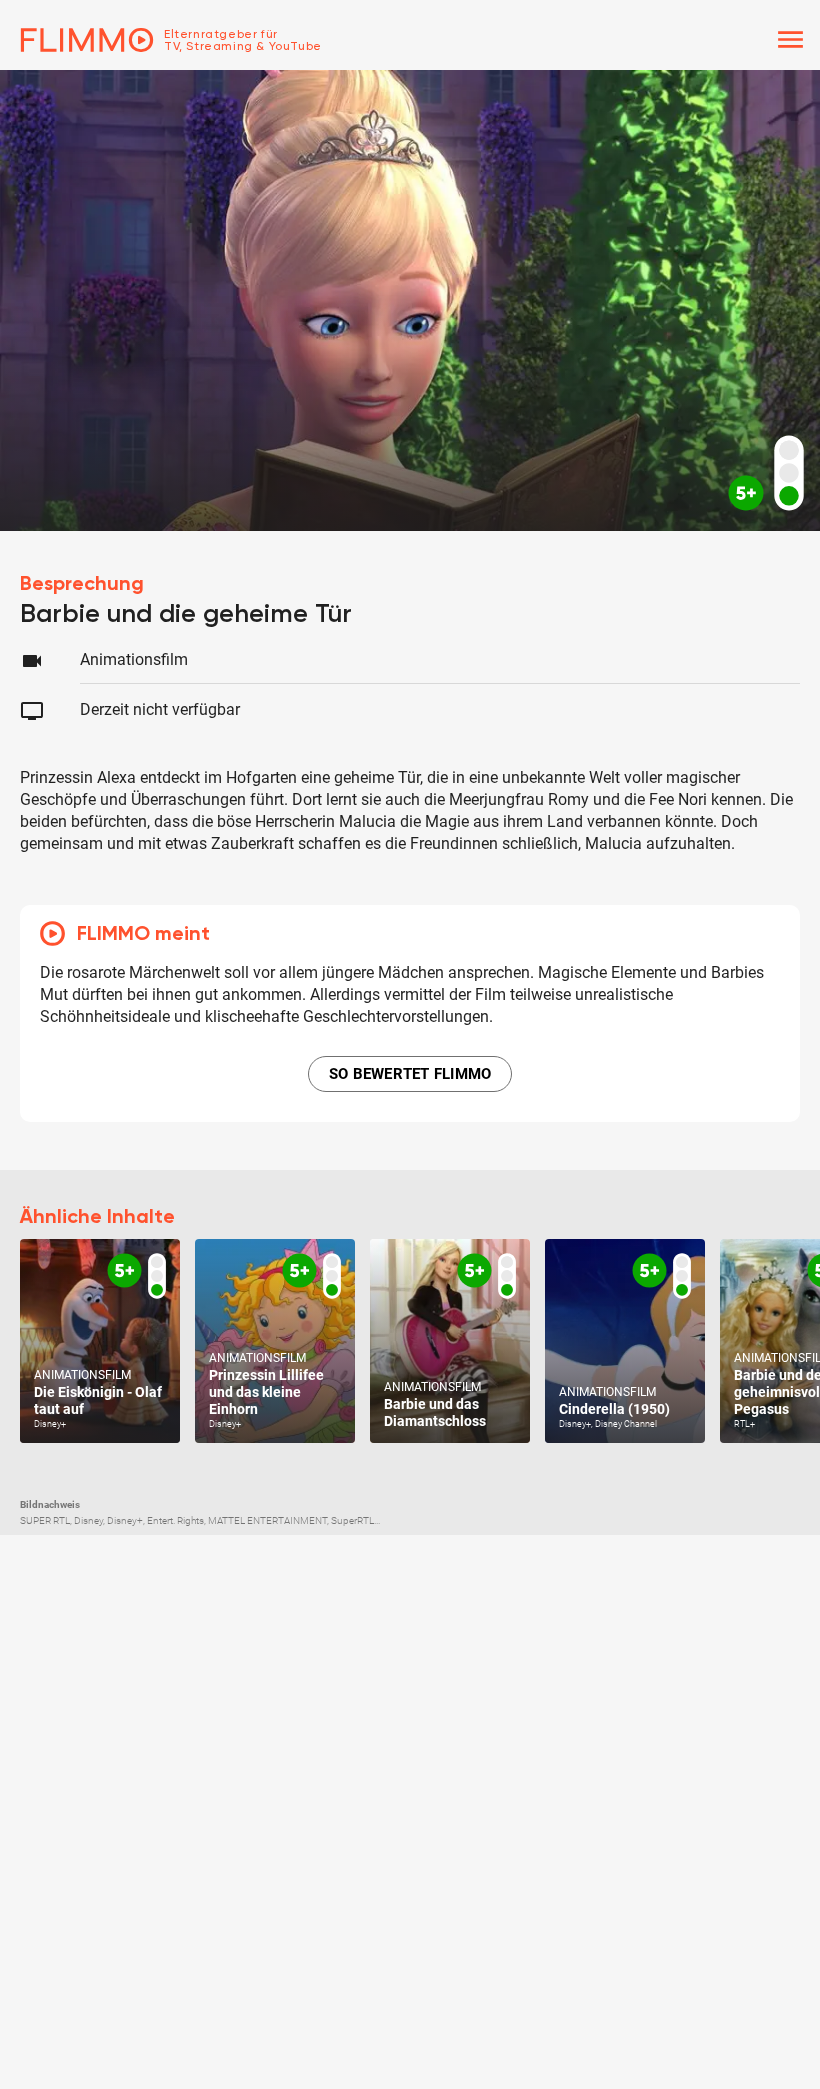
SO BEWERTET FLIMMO (410, 1074)
